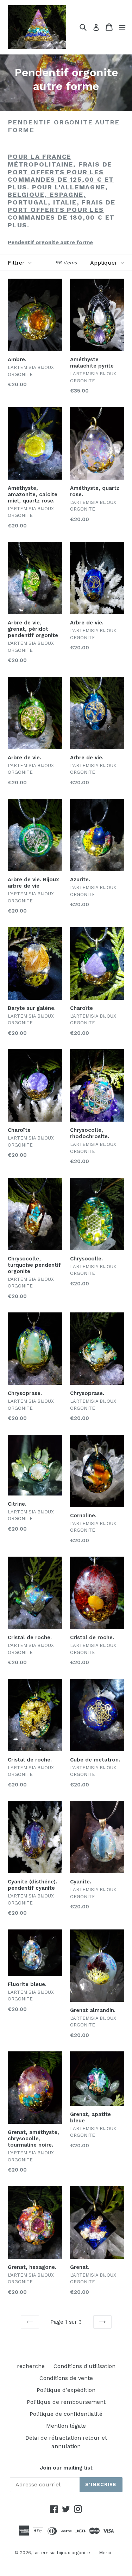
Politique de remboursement (66, 2402)
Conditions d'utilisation (84, 2366)
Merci (105, 2553)
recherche (31, 2366)
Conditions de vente (66, 2378)
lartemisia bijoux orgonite (62, 2553)
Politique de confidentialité (66, 2414)
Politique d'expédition (66, 2390)
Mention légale (66, 2426)
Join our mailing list (66, 2468)
